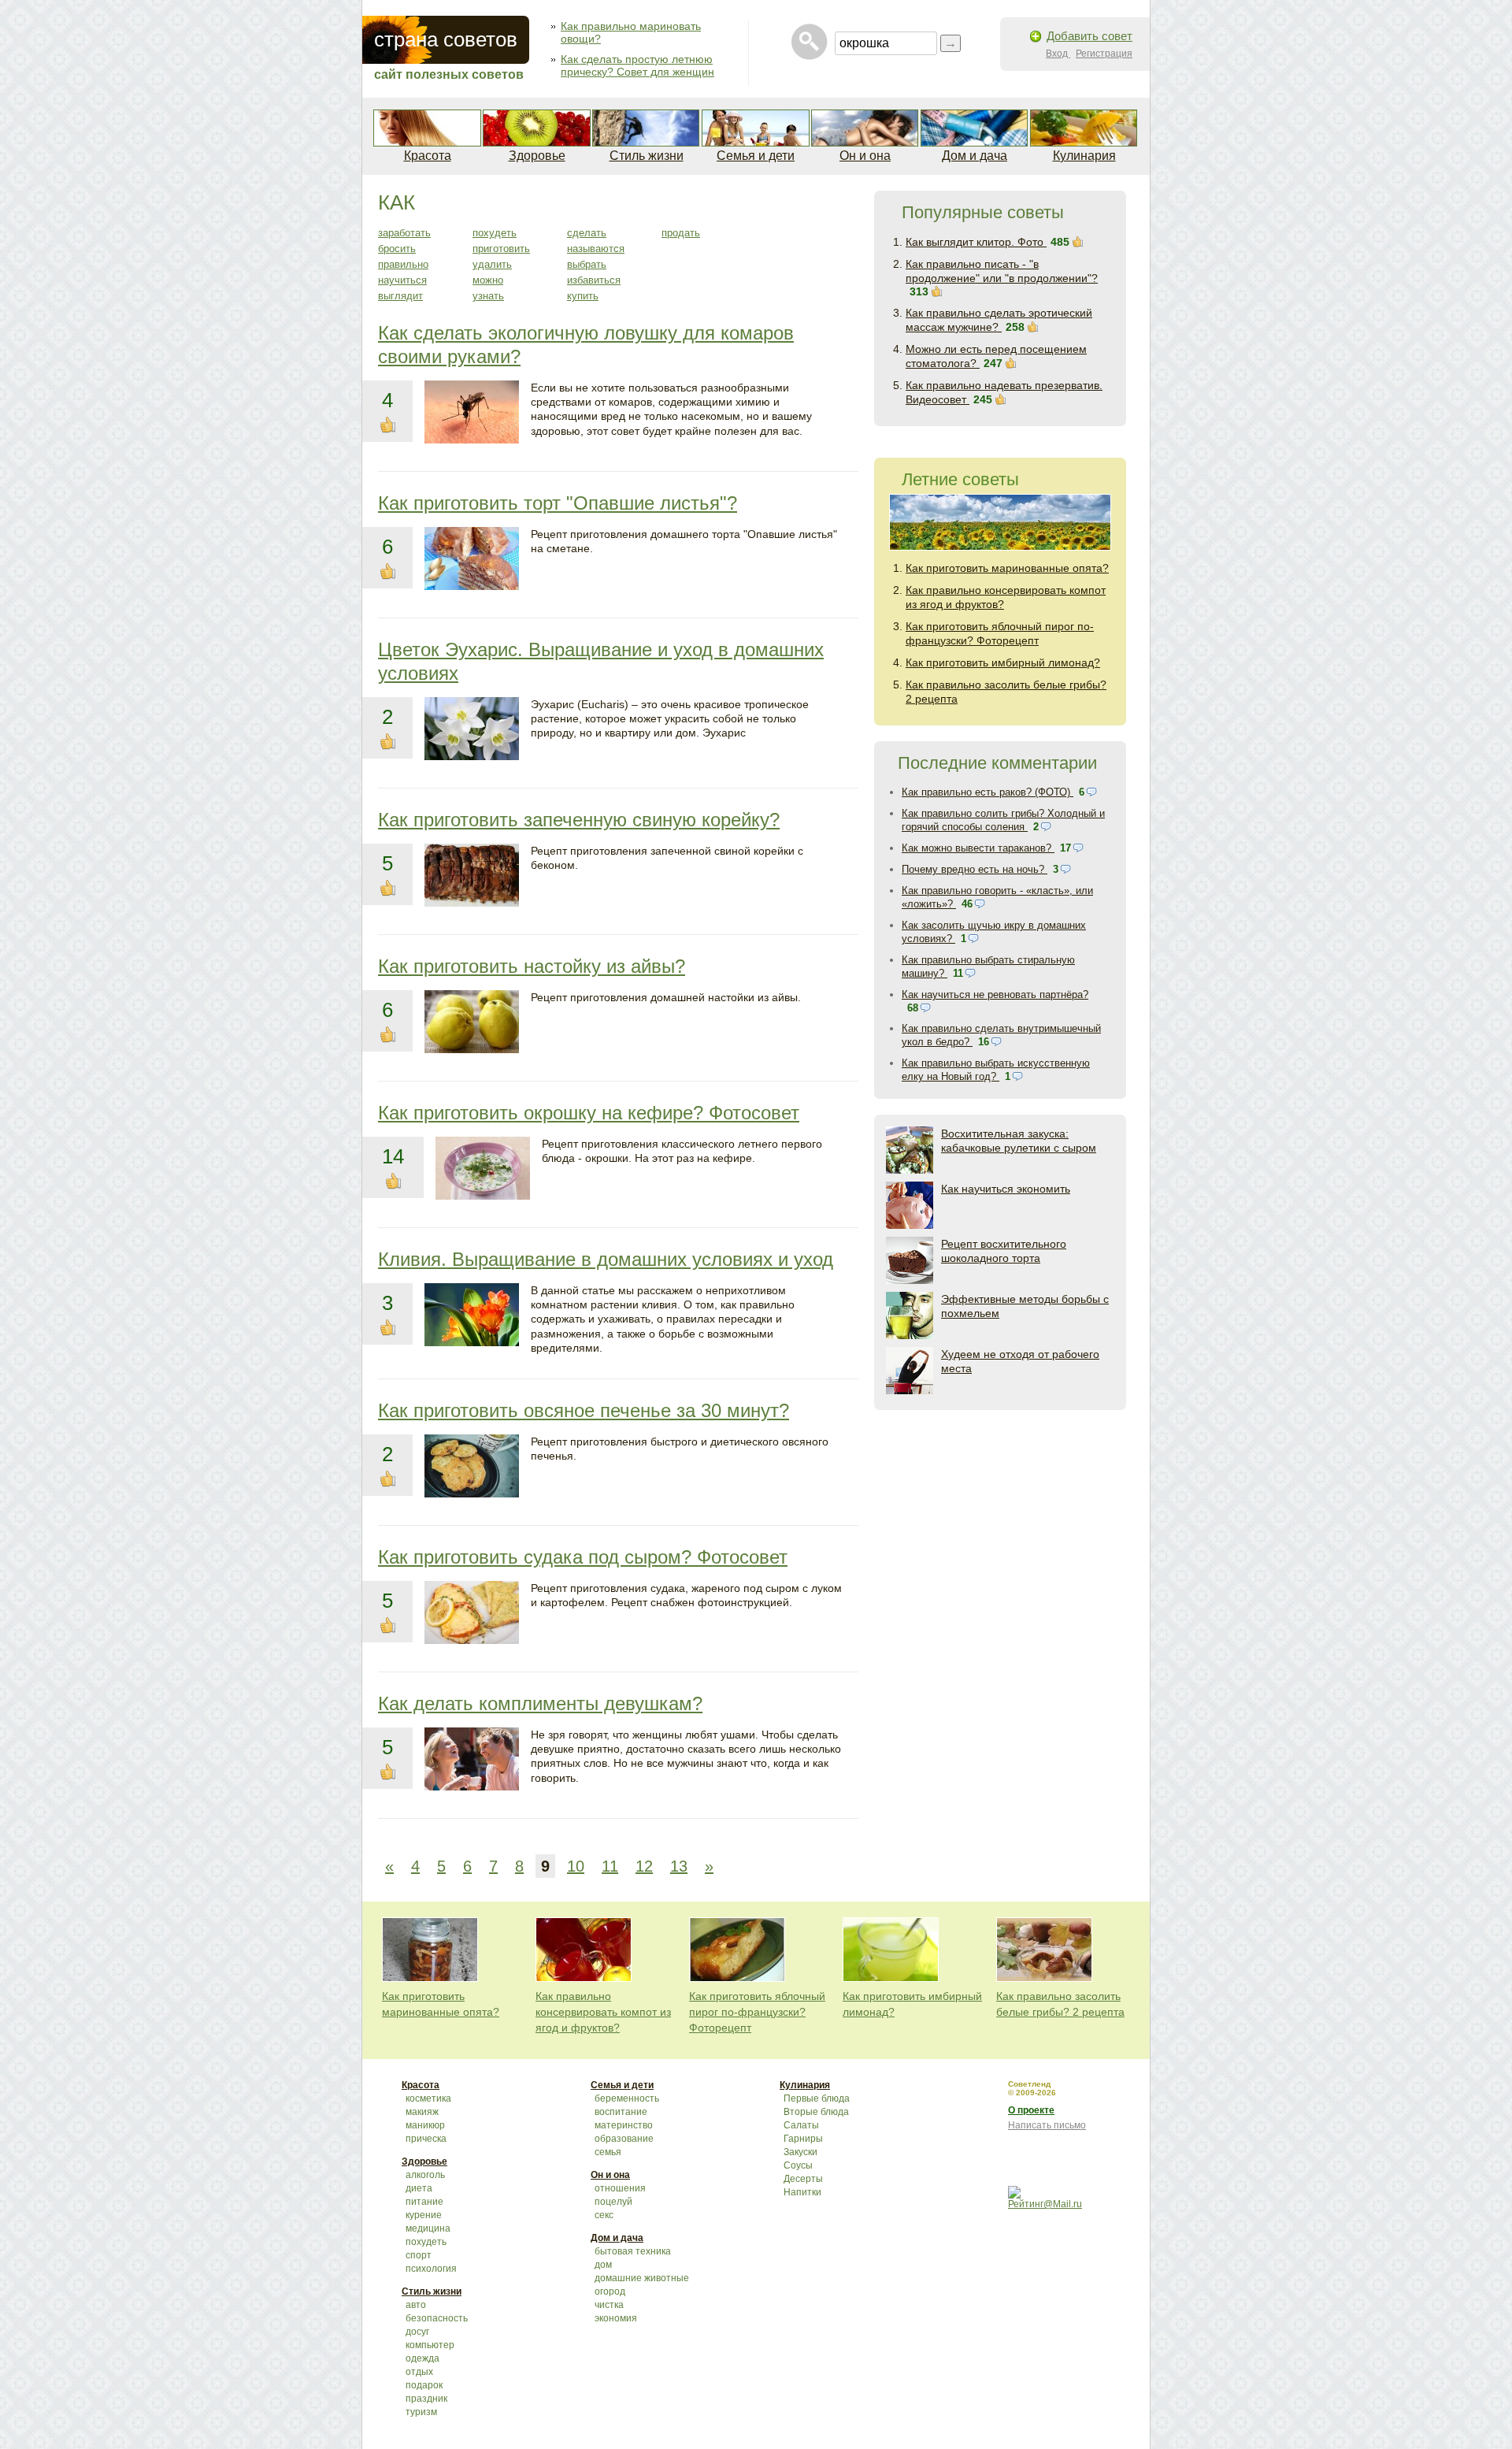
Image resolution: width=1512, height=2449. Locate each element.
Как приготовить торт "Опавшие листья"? (558, 503)
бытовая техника (633, 2251)
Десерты (803, 2179)
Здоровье (537, 156)
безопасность (437, 2318)
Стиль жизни (647, 156)
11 (610, 1866)
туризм (421, 2412)
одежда (422, 2358)
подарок (424, 2385)
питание (424, 2202)
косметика (428, 2098)
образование (624, 2139)
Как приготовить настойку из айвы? (532, 966)
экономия (616, 2318)
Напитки (802, 2192)
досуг (417, 2332)
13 (679, 1866)
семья (608, 2152)
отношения (620, 2188)
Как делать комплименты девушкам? (540, 1703)
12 (644, 1866)
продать (681, 233)
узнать (488, 296)
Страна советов (446, 39)
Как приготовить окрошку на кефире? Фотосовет (589, 1113)
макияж (422, 2112)
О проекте (1031, 2110)
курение (424, 2215)
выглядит (400, 296)
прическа (426, 2139)
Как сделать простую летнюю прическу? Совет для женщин (637, 65)
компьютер (430, 2345)
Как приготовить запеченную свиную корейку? (579, 820)
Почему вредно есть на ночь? (975, 869)
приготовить (501, 249)
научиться (402, 280)
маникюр (425, 2125)
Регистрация (1104, 54)
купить (583, 296)
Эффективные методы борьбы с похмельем (1025, 1306)
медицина (428, 2228)
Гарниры (803, 2139)
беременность (627, 2098)
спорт (419, 2255)
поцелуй (613, 2202)
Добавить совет (1090, 36)
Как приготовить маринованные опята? (1007, 568)
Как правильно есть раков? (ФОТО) (988, 792)
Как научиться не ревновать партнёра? (995, 994)
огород (610, 2291)
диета (419, 2188)
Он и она (865, 156)
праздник (426, 2399)
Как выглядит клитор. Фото (976, 242)
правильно (403, 264)
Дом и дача (975, 156)
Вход (1058, 54)
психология (431, 2269)
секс (604, 2215)
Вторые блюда (816, 2112)
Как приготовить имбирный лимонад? (1003, 662)
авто (416, 2305)
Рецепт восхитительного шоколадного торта (1004, 1251)
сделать (587, 233)
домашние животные (642, 2278)
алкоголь (425, 2175)
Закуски (800, 2152)
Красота (428, 156)
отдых (419, 2372)
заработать (404, 233)
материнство (624, 2125)
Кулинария (1084, 156)
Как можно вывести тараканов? (978, 848)
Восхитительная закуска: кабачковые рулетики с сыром (1019, 1141)
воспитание (621, 2112)
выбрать (587, 264)
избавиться (594, 280)
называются (596, 249)
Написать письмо (1047, 2125)
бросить (397, 249)
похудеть (495, 233)
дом (603, 2265)
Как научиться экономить (1006, 1189)
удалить (492, 264)
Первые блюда (817, 2098)
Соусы (798, 2165)
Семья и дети (756, 156)
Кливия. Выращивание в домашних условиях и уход (606, 1259)
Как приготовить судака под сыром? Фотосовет (583, 1557)
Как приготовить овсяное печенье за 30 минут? (584, 1410)
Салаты (801, 2125)
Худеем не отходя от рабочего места (1020, 1361)
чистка (609, 2305)
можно (488, 280)
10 (576, 1866)
